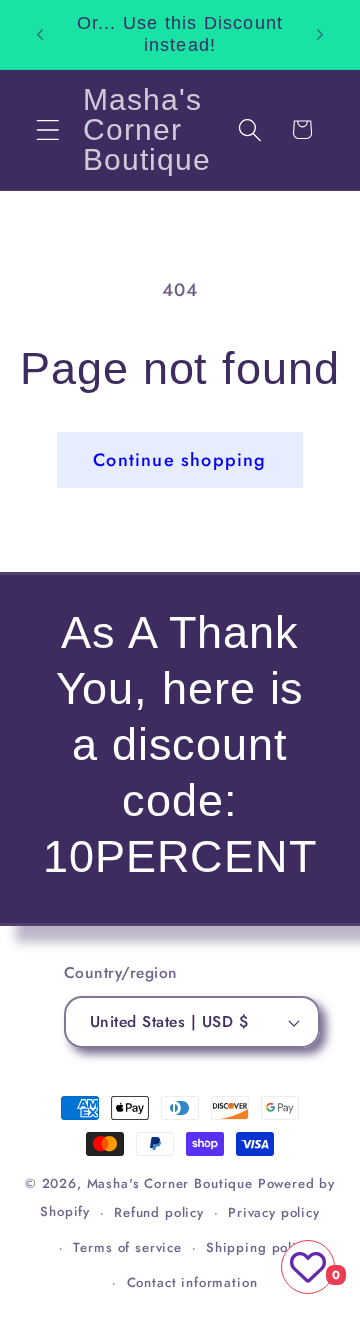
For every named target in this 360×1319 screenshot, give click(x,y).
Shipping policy (258, 1247)
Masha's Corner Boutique (170, 1183)
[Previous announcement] (40, 34)
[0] (308, 1267)
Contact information (192, 1282)
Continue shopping (179, 460)
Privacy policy (274, 1212)
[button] (48, 129)
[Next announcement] (320, 34)
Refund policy (159, 1212)
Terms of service (127, 1247)
